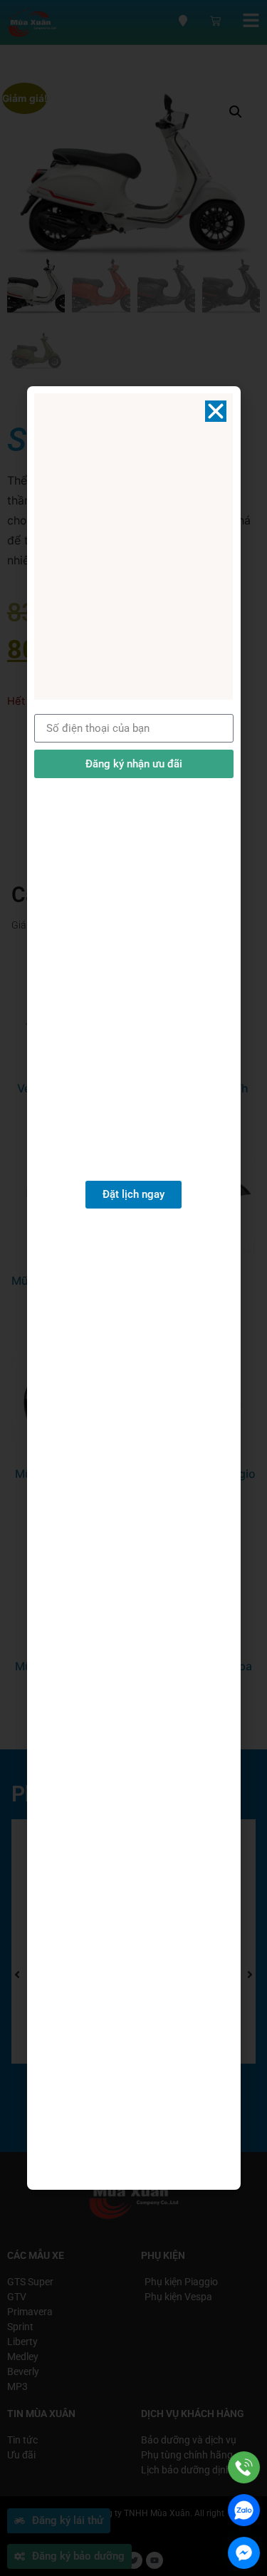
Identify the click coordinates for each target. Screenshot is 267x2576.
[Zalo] (244, 2510)
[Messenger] (244, 2553)
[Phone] (244, 2467)
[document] (133, 1288)
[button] (216, 411)
